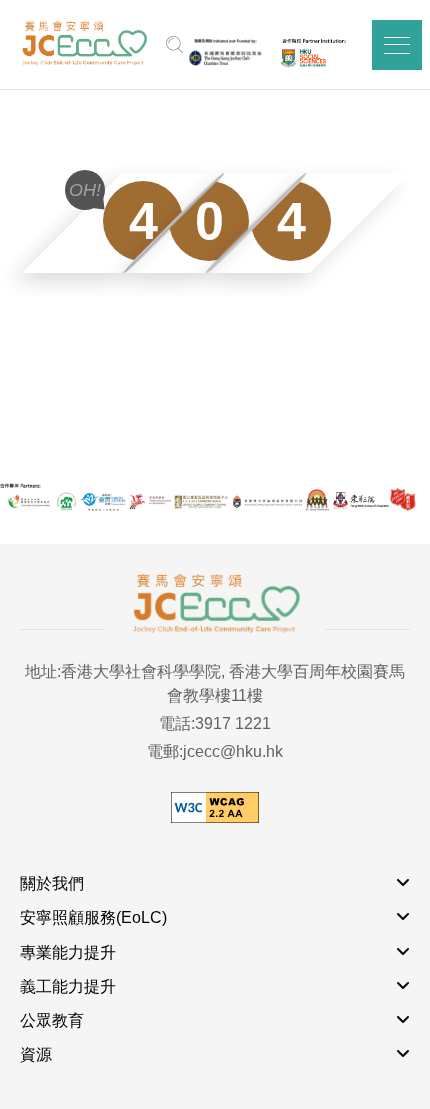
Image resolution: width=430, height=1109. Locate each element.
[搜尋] (174, 45)
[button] (397, 45)
